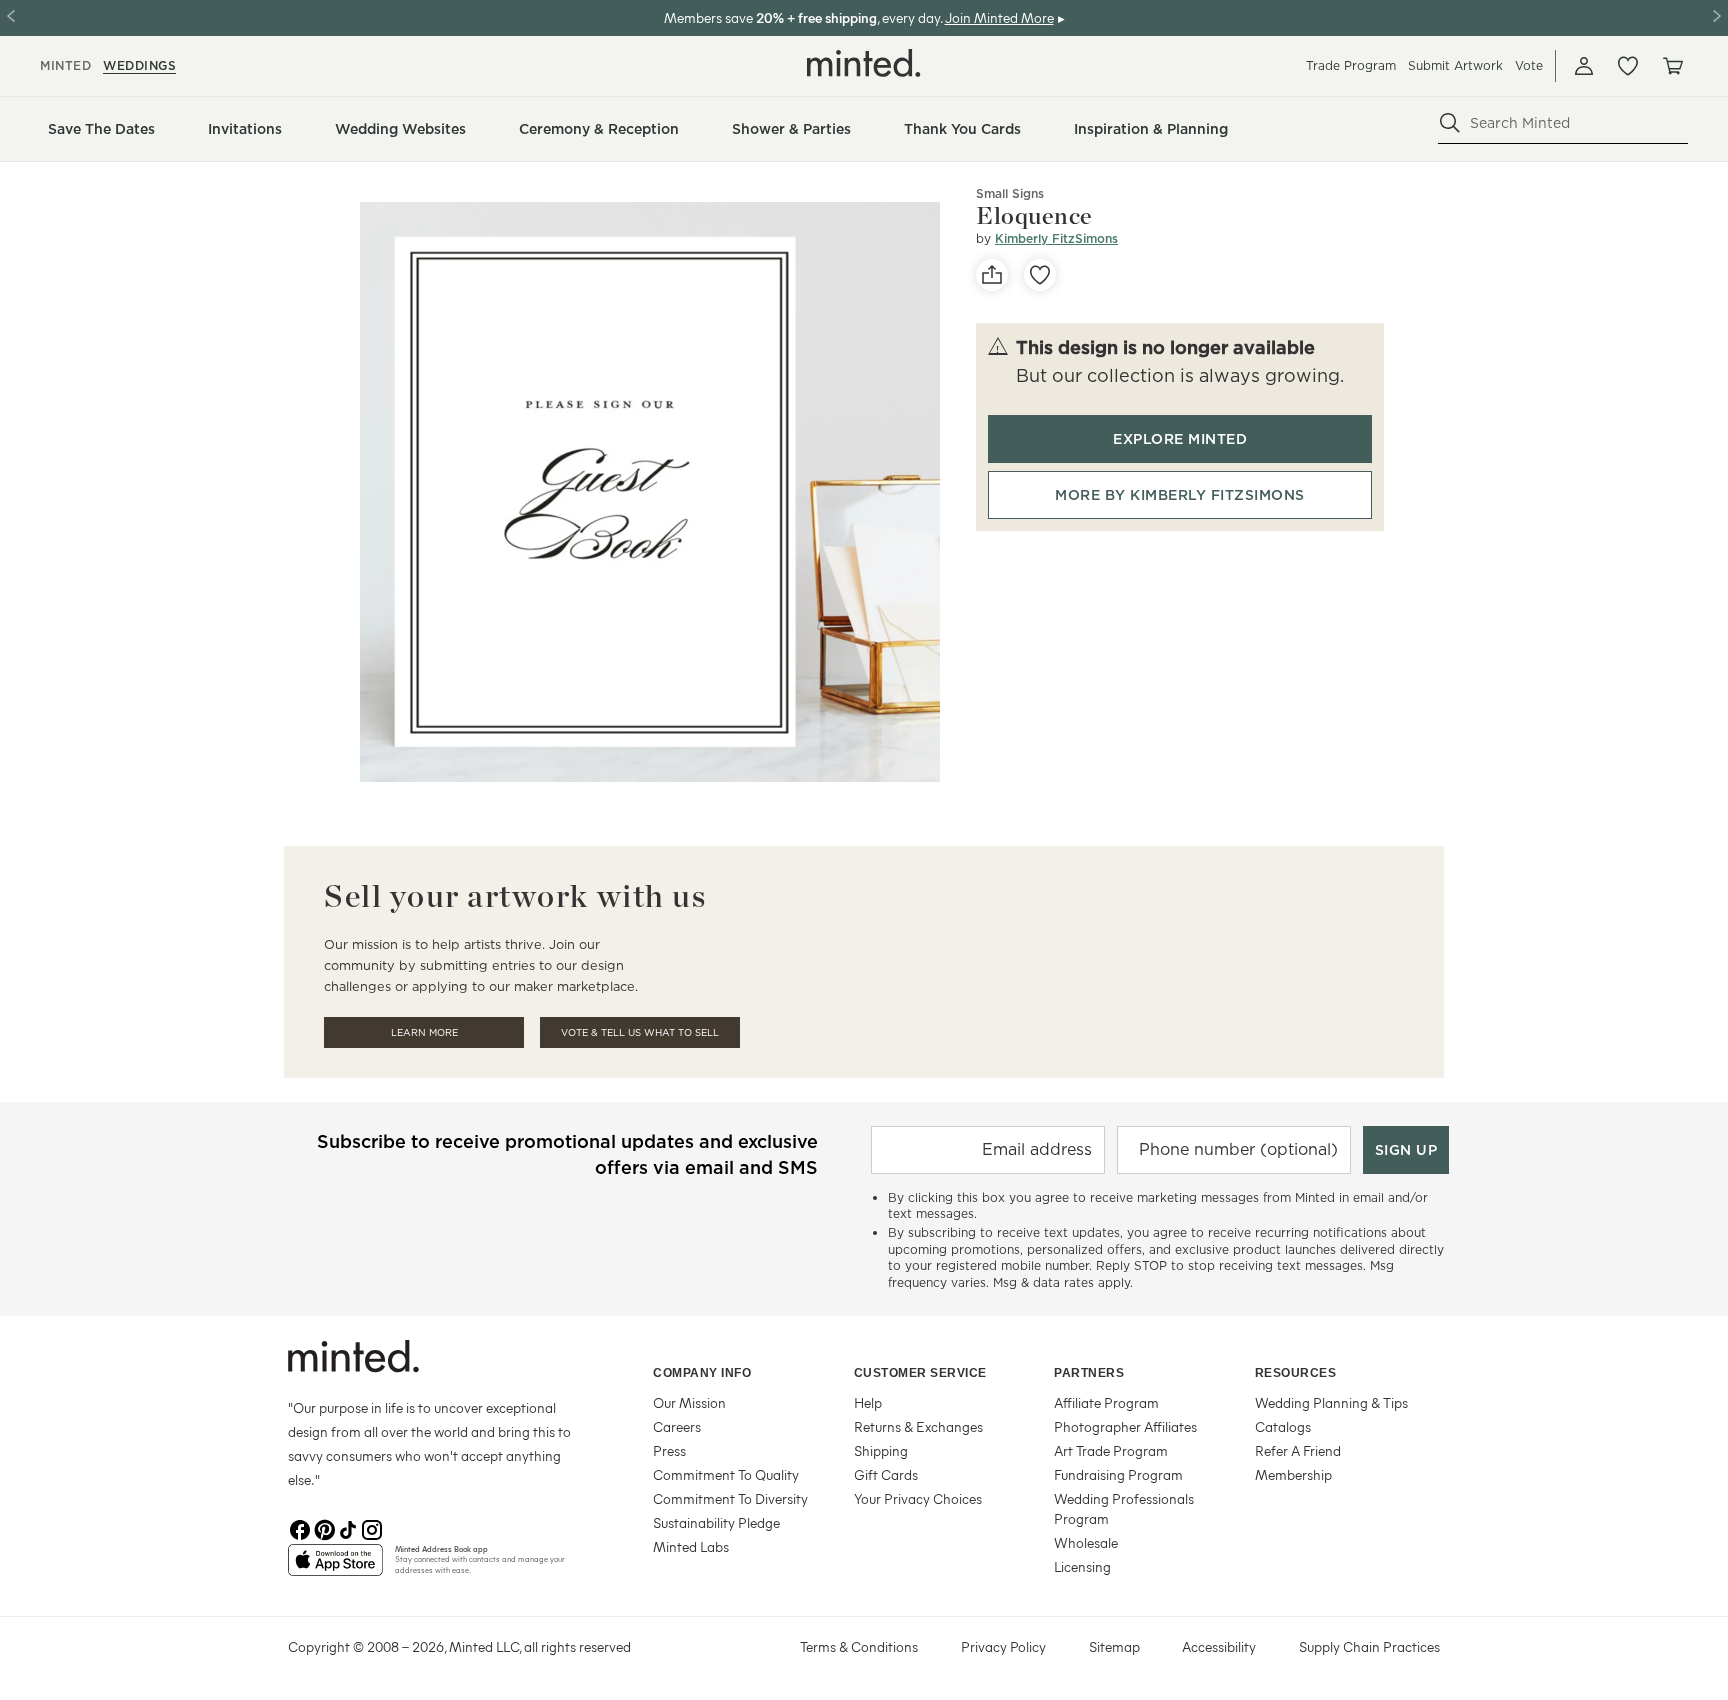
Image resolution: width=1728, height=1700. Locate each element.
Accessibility (1219, 1646)
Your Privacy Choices (918, 1498)
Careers (677, 1426)
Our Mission (689, 1402)
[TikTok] (348, 1528)
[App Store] (335, 1568)
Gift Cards (886, 1474)
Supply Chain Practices (1369, 1646)
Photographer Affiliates (1125, 1426)
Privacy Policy (1003, 1646)
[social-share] (992, 275)
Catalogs (1283, 1426)
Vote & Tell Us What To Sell (640, 1032)
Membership (1293, 1474)
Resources (1296, 1373)
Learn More (424, 1032)
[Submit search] (1450, 123)
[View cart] (1672, 66)
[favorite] (1040, 275)
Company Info (702, 1373)
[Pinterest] (324, 1528)
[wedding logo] (864, 63)
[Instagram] (372, 1528)
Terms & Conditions (859, 1646)
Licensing (1082, 1566)
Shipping (881, 1450)
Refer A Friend (1298, 1450)
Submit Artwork (1455, 65)
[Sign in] (1584, 66)
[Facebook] (300, 1528)
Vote (1529, 65)
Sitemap (1114, 1646)
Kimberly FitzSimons (1056, 238)
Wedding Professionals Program (1124, 1508)
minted (65, 65)
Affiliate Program (1106, 1402)
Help (868, 1402)
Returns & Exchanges (918, 1426)
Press (669, 1450)
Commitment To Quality (726, 1474)
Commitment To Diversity (730, 1498)
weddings (139, 65)
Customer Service (920, 1373)
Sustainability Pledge (716, 1522)
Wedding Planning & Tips (1331, 1402)
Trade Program (1351, 65)
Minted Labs (691, 1546)
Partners (1089, 1373)
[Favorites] (1628, 66)
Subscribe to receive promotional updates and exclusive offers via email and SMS (567, 1154)
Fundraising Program (1118, 1474)
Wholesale (1086, 1542)
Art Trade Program (1111, 1450)
